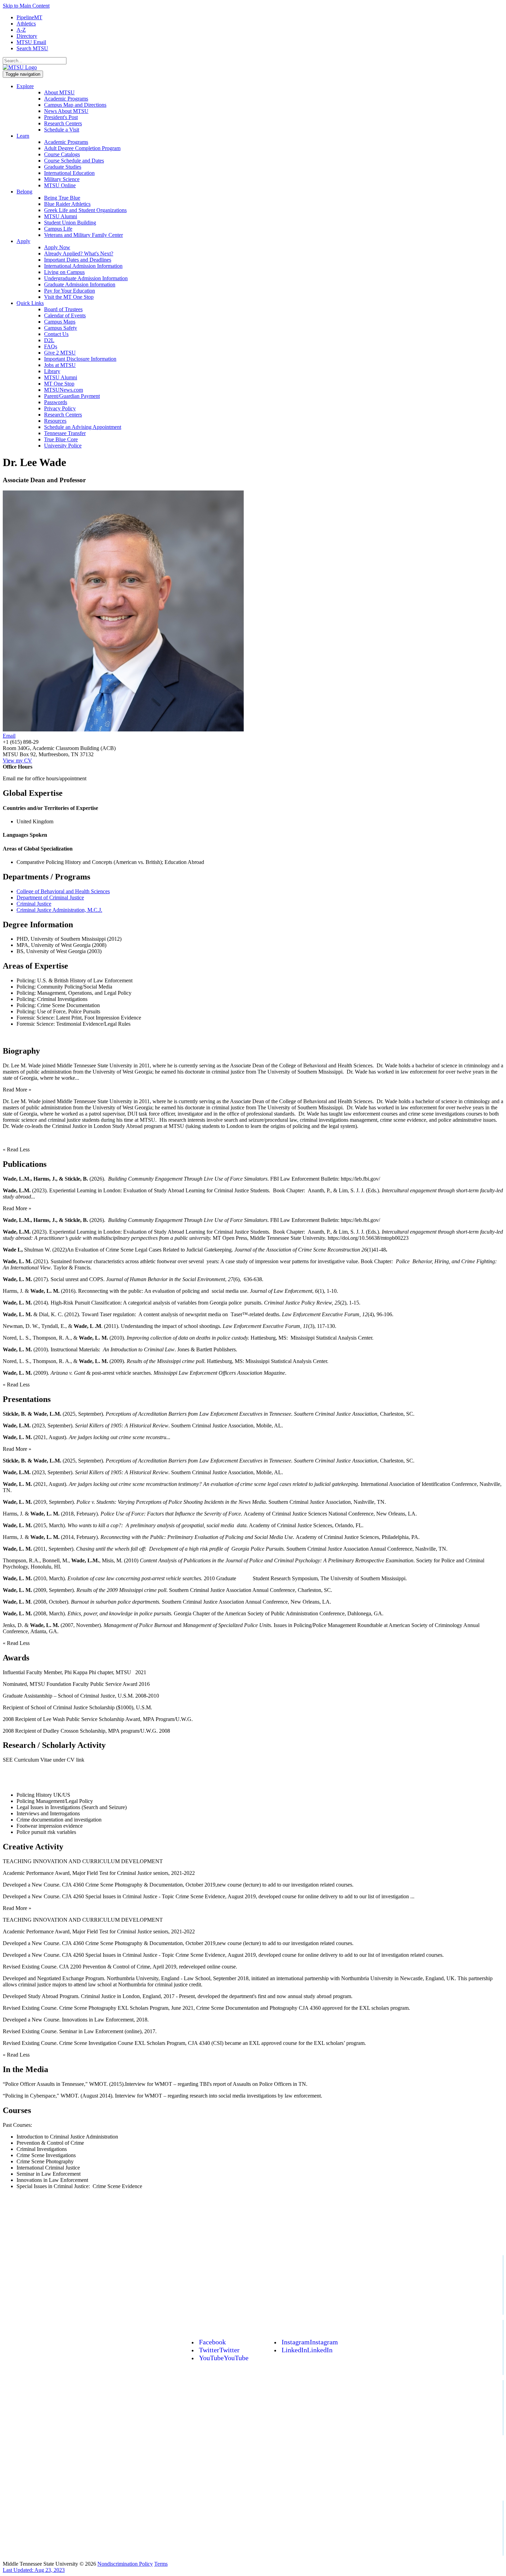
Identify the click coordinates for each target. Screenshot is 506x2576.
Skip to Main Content (26, 6)
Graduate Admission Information (80, 284)
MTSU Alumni (61, 216)
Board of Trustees (63, 309)
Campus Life (58, 229)
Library (52, 371)
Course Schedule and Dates (74, 161)
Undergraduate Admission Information (86, 278)
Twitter (219, 2350)
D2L (49, 340)
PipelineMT (29, 17)
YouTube (224, 2358)
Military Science (62, 179)
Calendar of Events (65, 315)
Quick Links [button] (30, 303)
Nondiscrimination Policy (125, 2564)
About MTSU (59, 92)
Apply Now (57, 247)
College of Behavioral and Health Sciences (63, 891)
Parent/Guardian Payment (72, 396)
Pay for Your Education (70, 291)
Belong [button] (24, 192)
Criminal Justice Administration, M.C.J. (59, 910)
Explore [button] (25, 86)
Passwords (56, 402)
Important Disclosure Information (80, 359)
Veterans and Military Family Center (83, 235)
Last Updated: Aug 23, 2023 (34, 2570)
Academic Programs (66, 99)
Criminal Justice (34, 904)
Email (9, 736)
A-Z (21, 30)
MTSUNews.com (64, 390)
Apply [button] (23, 241)
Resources (55, 421)
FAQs (51, 346)
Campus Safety (61, 328)
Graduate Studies (63, 167)
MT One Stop (59, 384)
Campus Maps (60, 322)
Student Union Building (70, 223)
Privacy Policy (60, 408)
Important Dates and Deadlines (78, 260)
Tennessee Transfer (65, 433)
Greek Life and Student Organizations (85, 210)
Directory (27, 36)
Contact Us (56, 334)
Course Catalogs (62, 154)
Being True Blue (62, 198)
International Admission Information (83, 266)
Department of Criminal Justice (50, 898)
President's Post (61, 117)
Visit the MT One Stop (69, 297)
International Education (69, 173)
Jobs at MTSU (60, 365)
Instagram (310, 2342)
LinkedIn (307, 2350)
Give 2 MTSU (60, 353)
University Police (63, 446)
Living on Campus (64, 272)
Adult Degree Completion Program (82, 148)
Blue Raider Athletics (67, 204)
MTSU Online (60, 185)
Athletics (26, 24)
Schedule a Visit (62, 130)
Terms (161, 2564)
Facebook (212, 2342)
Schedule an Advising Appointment (83, 427)
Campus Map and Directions (75, 105)
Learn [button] (23, 136)
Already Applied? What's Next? (79, 254)
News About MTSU (66, 111)
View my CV (17, 761)
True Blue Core (61, 439)
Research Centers (63, 123)
